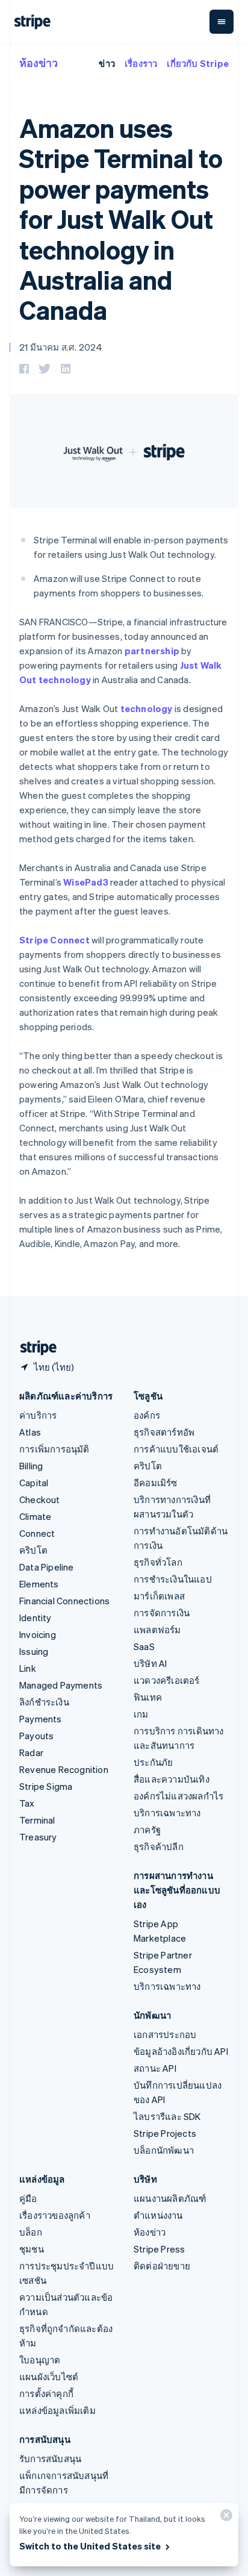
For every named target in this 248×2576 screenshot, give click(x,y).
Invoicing (38, 1634)
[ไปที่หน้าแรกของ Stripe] (34, 1348)
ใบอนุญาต (40, 2360)
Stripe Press (159, 2249)
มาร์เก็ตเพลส (159, 1596)
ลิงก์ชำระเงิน (44, 1702)
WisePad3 (86, 882)
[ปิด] (225, 2518)
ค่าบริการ (38, 1415)
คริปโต (33, 1550)
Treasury (38, 1837)
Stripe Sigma (46, 1786)
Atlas (30, 1432)
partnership (152, 651)
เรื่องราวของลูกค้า (55, 2215)
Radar (31, 1752)
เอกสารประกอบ (165, 2034)
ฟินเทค (148, 1697)
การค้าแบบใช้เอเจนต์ (176, 1449)
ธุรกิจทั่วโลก (158, 1562)
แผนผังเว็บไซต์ (49, 2377)
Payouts (36, 1736)
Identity (36, 1618)
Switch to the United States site (90, 2546)
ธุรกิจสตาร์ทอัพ (164, 1432)
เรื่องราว (141, 63)
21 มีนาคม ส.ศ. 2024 (61, 347)
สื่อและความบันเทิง (172, 1779)
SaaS (144, 1646)
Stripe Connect (54, 940)
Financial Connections (64, 1601)
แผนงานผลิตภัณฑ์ (170, 2198)
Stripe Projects (165, 2133)
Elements (39, 1584)
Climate (35, 1516)
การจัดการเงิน (162, 1613)
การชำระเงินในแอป (173, 1579)
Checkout (40, 1499)
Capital (34, 1483)
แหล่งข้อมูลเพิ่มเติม (57, 2410)
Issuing (34, 1651)
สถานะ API (155, 2068)
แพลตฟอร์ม (157, 1630)
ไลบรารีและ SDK (167, 2116)
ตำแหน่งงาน (158, 2215)
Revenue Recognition (64, 1769)
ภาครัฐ (147, 1830)
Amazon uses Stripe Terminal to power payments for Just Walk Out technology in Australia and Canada (121, 219)
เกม (141, 1714)
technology (147, 708)
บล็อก (31, 2232)
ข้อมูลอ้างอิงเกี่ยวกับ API (181, 2051)
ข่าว (107, 63)
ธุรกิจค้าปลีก (159, 1846)
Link (28, 1668)
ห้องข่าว (39, 62)
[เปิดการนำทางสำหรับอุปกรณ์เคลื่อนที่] (222, 22)
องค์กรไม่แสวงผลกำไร (178, 1796)
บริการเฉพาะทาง (167, 1813)
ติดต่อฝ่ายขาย (162, 2266)
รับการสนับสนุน (50, 2459)
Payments (41, 1719)
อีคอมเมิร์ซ (156, 1483)
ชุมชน (32, 2249)
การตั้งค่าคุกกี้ (46, 2393)
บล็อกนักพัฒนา (164, 2150)
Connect (37, 1533)
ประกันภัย (153, 1762)
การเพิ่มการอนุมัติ (54, 1449)
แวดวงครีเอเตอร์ (167, 1680)
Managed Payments (61, 1685)
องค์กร (147, 1415)
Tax (27, 1803)
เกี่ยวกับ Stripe (198, 63)
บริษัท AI (150, 1663)
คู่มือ (28, 2198)
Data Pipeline (47, 1567)
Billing (31, 1466)
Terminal (37, 1820)
